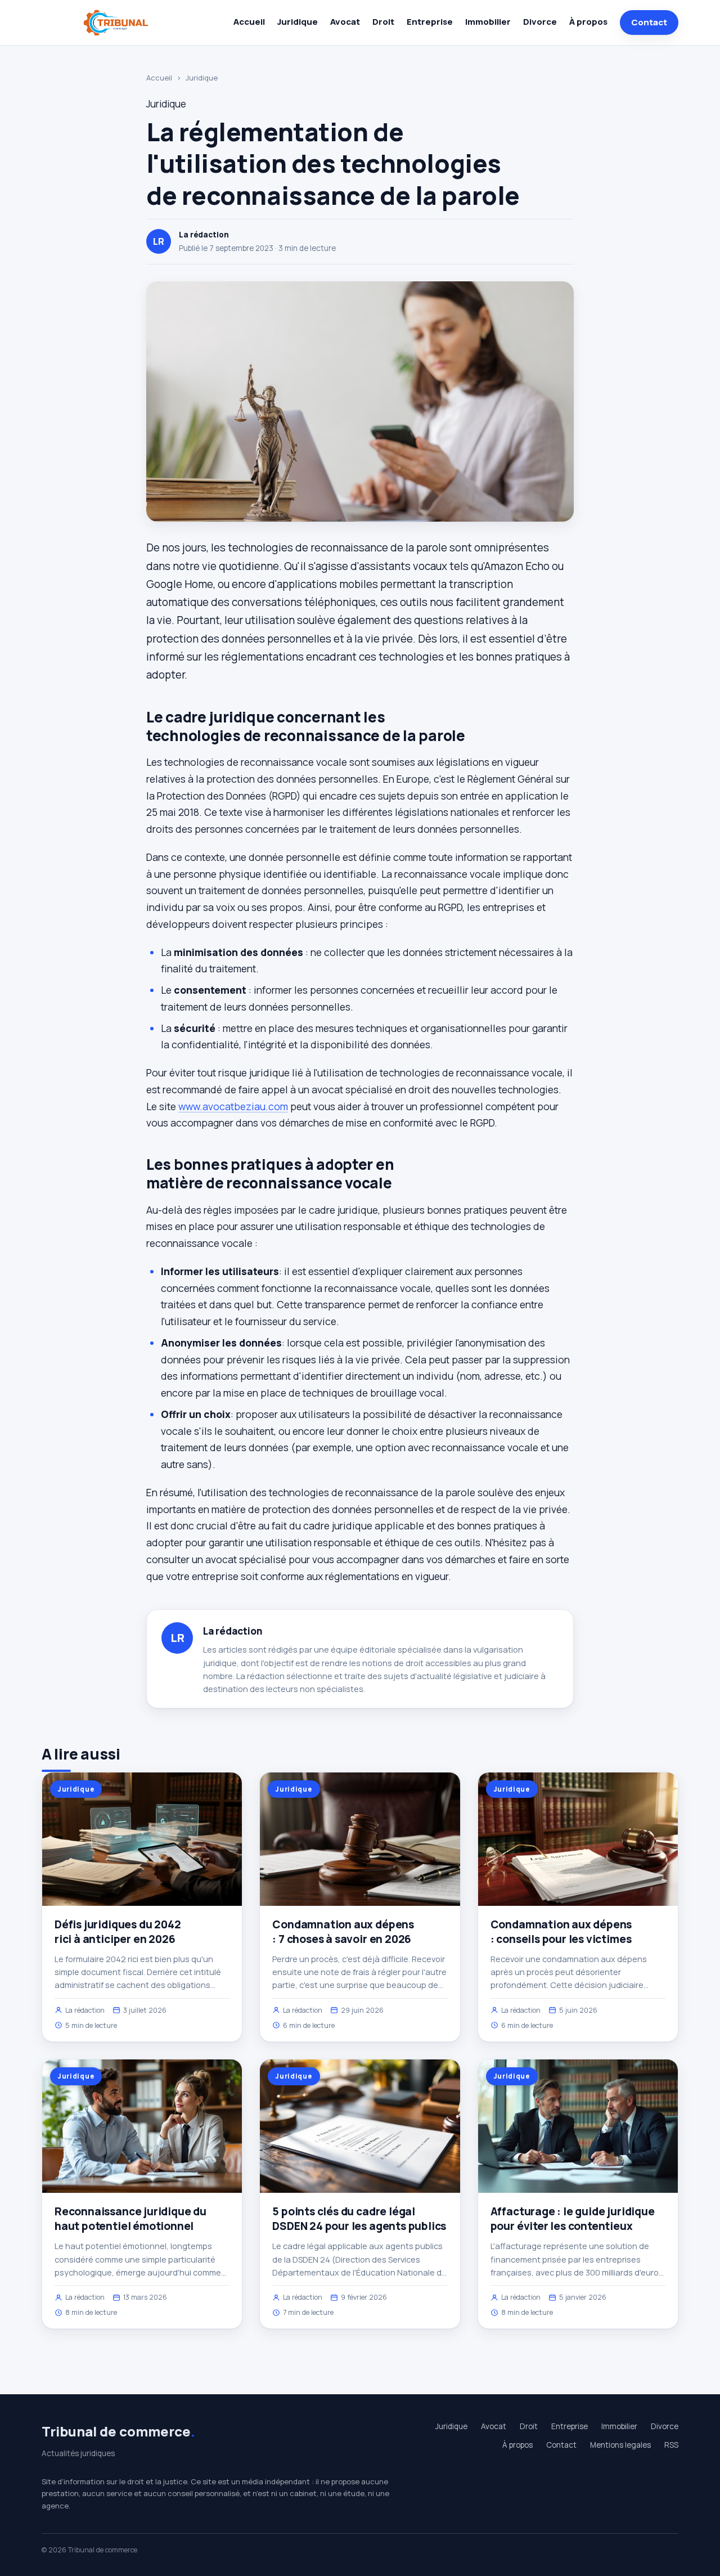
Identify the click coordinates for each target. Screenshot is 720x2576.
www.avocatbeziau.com (233, 1106)
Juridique (298, 22)
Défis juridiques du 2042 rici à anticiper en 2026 (118, 1932)
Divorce (540, 22)
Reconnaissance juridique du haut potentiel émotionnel (130, 2219)
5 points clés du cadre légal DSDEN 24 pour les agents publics (359, 2219)
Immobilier (488, 22)
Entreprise (430, 22)
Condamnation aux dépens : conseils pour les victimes (561, 1932)
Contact (649, 22)
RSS (671, 2445)
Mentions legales (620, 2445)
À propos (588, 22)
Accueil (249, 22)
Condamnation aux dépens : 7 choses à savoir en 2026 (343, 1932)
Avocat (345, 22)
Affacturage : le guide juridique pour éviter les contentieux (573, 2219)
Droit (383, 22)
